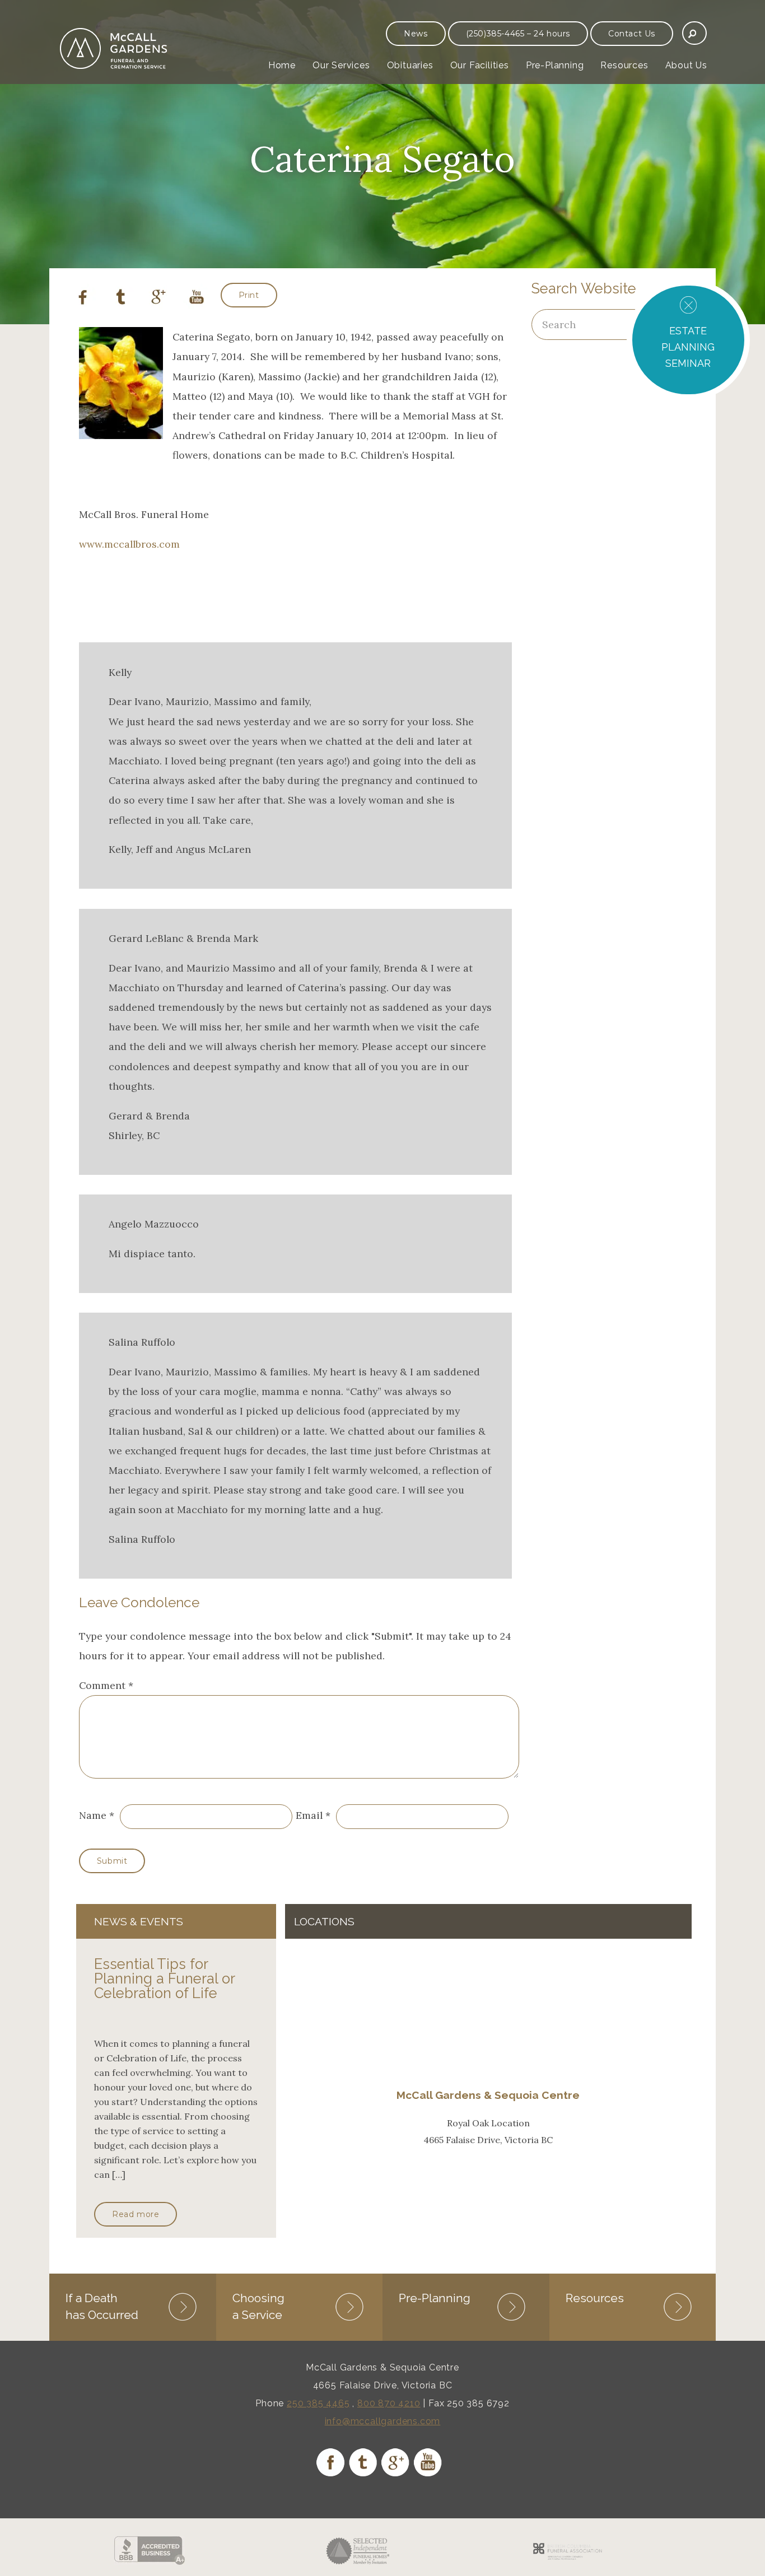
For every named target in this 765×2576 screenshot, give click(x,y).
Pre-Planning (555, 65)
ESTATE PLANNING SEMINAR (688, 347)
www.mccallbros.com (129, 544)
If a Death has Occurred (102, 2306)
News (416, 34)
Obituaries (410, 65)
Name (93, 1815)
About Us (686, 65)
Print (249, 295)
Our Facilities (480, 65)
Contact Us (632, 34)
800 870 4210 (389, 2403)
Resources (624, 65)
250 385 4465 (318, 2403)
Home (282, 65)
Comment (106, 1685)
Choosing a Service (258, 2306)
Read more (136, 2214)
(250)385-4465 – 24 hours (518, 34)
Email (309, 1815)
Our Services (341, 65)
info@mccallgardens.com (383, 2421)
